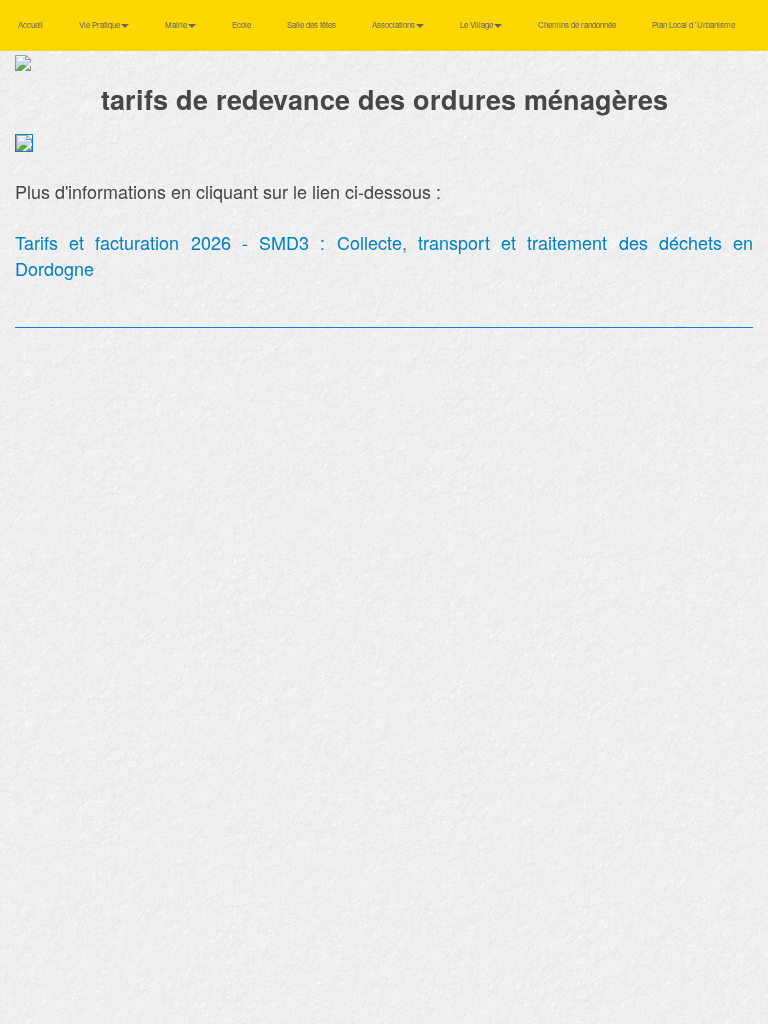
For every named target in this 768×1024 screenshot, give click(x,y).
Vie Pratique (100, 24)
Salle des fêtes (311, 24)
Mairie (177, 24)
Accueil (30, 24)
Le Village (477, 24)
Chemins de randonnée (577, 24)
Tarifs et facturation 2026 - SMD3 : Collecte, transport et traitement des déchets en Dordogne (384, 255)
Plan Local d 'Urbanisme (693, 24)
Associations (394, 24)
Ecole (241, 24)
